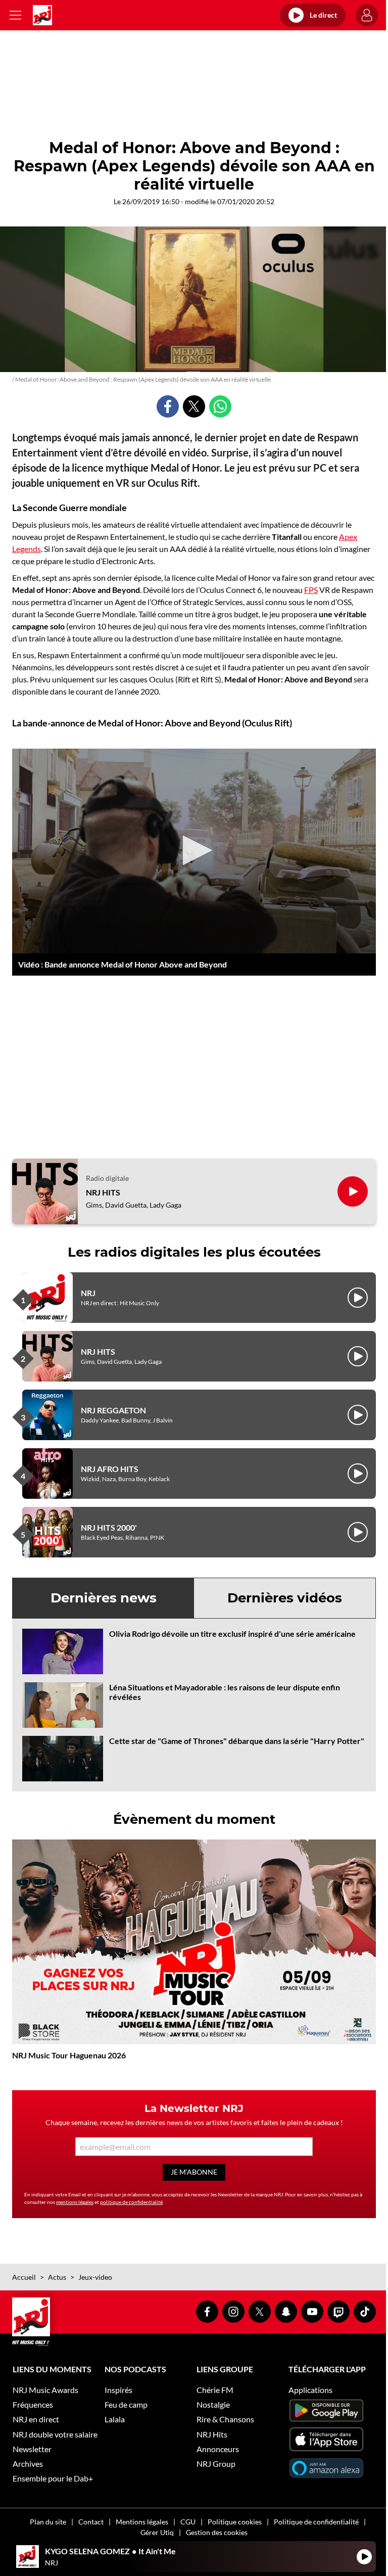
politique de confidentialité (131, 2202)
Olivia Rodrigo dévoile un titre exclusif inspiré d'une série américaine (232, 1634)
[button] (194, 850)
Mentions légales (142, 2522)
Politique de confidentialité (316, 2522)
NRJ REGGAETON (113, 1410)
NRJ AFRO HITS (110, 1469)
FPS (311, 590)
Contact (91, 2522)
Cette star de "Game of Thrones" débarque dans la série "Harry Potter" (237, 1741)
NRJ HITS (103, 1192)
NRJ (88, 1293)
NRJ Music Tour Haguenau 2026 (69, 2055)
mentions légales (75, 2202)
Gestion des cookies (217, 2532)
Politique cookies (235, 2522)
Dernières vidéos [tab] (285, 1598)
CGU (188, 2522)
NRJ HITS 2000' (109, 1527)
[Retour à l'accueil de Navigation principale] (42, 15)
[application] (194, 851)
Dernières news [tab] (104, 1598)
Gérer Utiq (157, 2532)
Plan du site (48, 2522)
